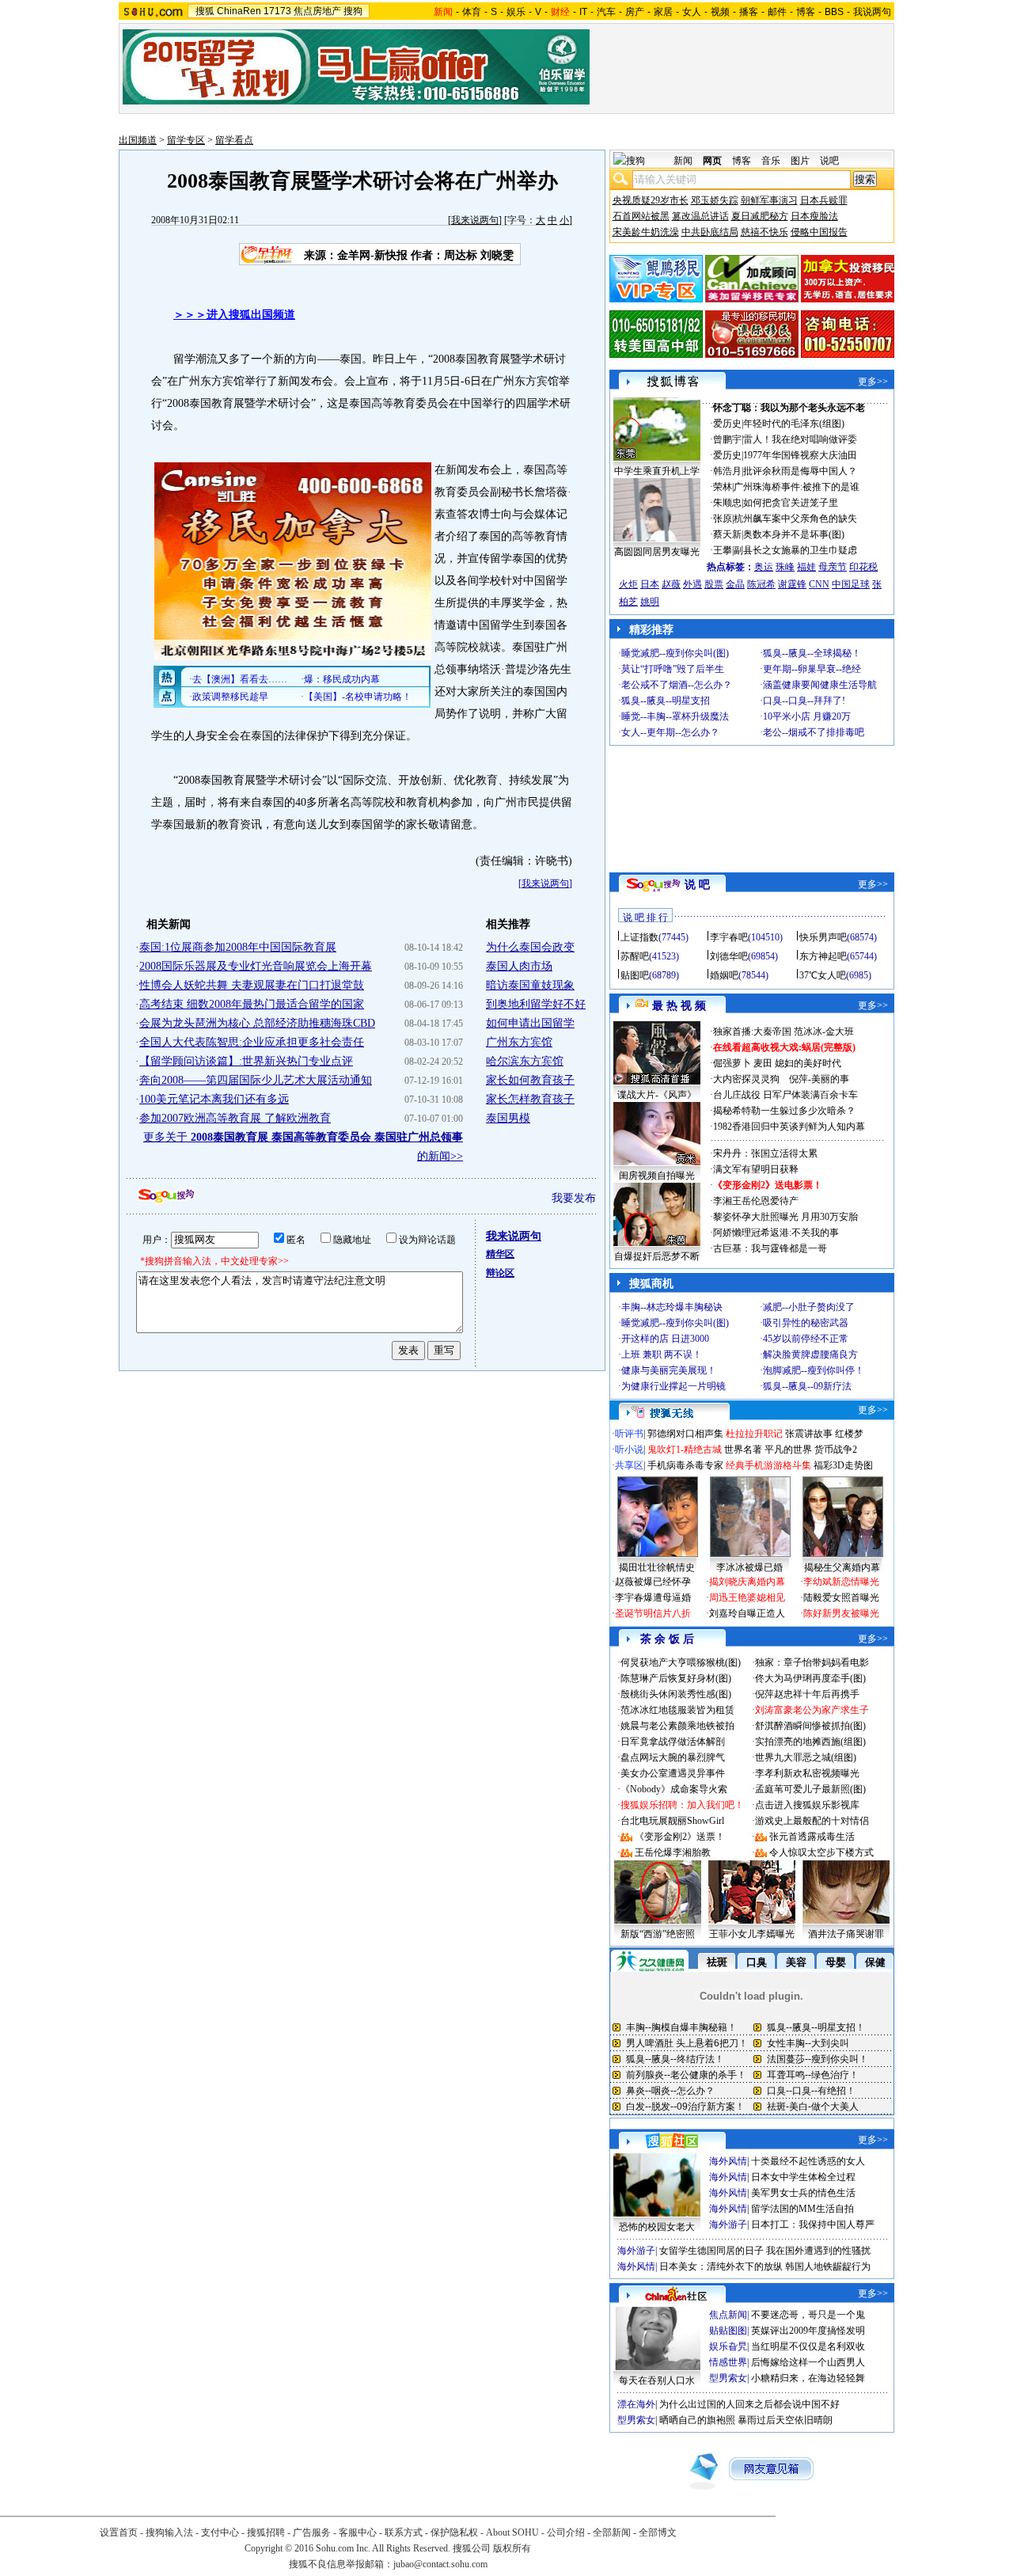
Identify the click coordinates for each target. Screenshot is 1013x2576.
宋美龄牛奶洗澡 (646, 232)
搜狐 (205, 11)
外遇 (692, 584)
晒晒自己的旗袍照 (697, 2420)
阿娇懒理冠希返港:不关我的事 (776, 1233)
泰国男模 (508, 1118)
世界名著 (743, 1449)
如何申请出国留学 (530, 1023)
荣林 (723, 487)
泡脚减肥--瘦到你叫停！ (814, 1370)
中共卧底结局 (710, 232)
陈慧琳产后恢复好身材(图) (676, 1678)
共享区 (629, 1465)
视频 (720, 12)
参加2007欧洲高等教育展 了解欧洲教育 (235, 1118)
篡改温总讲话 (700, 216)
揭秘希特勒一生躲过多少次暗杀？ (784, 1111)
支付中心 (220, 2532)
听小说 (629, 1449)
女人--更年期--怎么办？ (670, 732)
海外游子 (728, 2225)
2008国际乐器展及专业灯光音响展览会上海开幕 (256, 966)
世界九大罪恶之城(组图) (806, 1757)
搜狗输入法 (169, 2532)
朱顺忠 (727, 503)
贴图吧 (635, 975)
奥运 (764, 567)
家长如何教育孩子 (530, 1080)
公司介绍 (566, 2532)
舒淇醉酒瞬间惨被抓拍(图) (810, 1726)
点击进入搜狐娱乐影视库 (807, 1805)
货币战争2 (836, 1449)
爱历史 (727, 424)
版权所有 (512, 2548)
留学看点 (234, 140)
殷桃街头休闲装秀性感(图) (676, 1694)
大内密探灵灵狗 (746, 1079)
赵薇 (671, 584)
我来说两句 (475, 220)
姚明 (650, 602)
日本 (650, 584)
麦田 (763, 1063)
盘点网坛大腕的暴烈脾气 (673, 1757)
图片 (800, 161)
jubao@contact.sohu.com (440, 2564)
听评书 (629, 1434)
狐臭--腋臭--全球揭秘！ (812, 653)
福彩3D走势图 (843, 1465)
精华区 (500, 1254)
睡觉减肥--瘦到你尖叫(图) (675, 653)
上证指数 (639, 937)
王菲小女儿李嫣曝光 (752, 1934)
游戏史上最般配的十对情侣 (812, 1821)
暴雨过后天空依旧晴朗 (785, 2420)
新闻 (683, 161)
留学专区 (186, 140)
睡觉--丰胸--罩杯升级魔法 (675, 716)
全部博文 (658, 2532)
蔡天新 (727, 534)
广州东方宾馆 (519, 1042)
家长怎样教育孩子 (530, 1099)
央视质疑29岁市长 (651, 200)
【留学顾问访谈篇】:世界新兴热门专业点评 (246, 1061)
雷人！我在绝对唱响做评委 (800, 439)
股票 (714, 584)
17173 (277, 11)
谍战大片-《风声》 (657, 1095)
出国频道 (138, 140)
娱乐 (516, 12)
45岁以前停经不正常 (806, 1339)
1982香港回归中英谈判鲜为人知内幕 (789, 1127)
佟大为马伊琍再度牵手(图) (810, 1678)
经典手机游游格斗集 (768, 1465)
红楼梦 (849, 1434)
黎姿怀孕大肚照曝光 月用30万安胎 (785, 1217)
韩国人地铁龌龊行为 (828, 2266)
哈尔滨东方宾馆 (525, 1061)
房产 (635, 12)
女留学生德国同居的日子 (711, 2251)
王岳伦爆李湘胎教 (673, 1852)
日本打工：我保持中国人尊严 (813, 2225)
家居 (663, 12)
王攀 (723, 550)
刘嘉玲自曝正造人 (747, 1613)
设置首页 (119, 2532)
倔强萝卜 (732, 1063)
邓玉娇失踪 (715, 200)
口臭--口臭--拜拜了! (804, 701)
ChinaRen (239, 11)
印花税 (863, 567)
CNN (819, 584)
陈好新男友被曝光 (841, 1613)
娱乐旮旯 (728, 2346)
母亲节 (833, 567)
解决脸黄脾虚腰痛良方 (810, 1354)
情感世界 (728, 2362)
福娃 (806, 567)
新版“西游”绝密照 (658, 1934)
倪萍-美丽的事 (819, 1079)
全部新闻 (612, 2532)
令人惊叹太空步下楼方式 (821, 1852)
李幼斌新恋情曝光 (841, 1582)
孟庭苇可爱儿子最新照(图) (810, 1789)
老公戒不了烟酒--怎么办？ (677, 685)
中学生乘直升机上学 (657, 471)
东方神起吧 (823, 956)
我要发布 (574, 1198)
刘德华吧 (729, 956)
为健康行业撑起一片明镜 (673, 1386)
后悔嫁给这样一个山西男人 (808, 2362)
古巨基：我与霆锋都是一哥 (770, 1248)
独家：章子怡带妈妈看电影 (812, 1662)
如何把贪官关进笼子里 (791, 503)
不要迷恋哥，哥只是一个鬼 (808, 2315)
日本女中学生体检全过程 (803, 2177)
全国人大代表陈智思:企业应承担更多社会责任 (252, 1042)
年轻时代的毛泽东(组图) (794, 424)
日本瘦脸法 (814, 216)
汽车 (606, 12)
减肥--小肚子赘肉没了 (809, 1307)
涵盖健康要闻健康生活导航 (820, 685)
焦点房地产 (317, 11)
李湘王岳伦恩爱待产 (756, 1201)
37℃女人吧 (823, 975)
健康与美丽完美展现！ (669, 1370)
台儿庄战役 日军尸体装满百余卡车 (785, 1095)
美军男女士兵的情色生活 (803, 2193)
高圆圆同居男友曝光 (657, 552)
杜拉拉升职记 (754, 1434)
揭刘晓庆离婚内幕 (747, 1582)
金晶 (735, 584)
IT (583, 12)
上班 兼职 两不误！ (662, 1354)
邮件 (777, 12)
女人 (692, 12)
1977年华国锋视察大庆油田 (800, 455)
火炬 (628, 584)
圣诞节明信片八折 (653, 1613)
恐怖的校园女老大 (657, 2227)
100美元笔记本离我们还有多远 (214, 1099)
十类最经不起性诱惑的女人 (808, 2161)
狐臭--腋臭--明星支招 (666, 701)
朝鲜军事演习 (769, 200)
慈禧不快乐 (764, 232)
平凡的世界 (788, 1449)
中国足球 (851, 584)
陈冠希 (761, 584)
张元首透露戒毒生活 (812, 1837)
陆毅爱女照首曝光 (841, 1598)
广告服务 (312, 2532)
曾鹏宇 (727, 439)
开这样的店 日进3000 (665, 1339)
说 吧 (697, 885)
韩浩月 (727, 471)
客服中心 (358, 2532)
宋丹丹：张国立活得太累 (765, 1153)
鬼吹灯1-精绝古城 (685, 1449)
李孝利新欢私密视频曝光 (807, 1773)
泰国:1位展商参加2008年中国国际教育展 (238, 947)
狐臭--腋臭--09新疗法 (807, 1386)
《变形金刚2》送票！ (680, 1837)
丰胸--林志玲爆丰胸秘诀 (672, 1307)
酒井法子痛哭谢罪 (846, 1934)
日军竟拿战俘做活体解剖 (673, 1742)
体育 (472, 12)
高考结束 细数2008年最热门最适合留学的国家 (252, 1004)
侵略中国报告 (819, 232)
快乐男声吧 (823, 937)
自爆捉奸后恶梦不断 (657, 1256)
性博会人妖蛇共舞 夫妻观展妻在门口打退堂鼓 (252, 985)
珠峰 (785, 567)
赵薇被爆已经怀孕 (653, 1582)
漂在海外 (636, 2404)
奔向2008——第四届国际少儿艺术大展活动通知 (256, 1080)
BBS (834, 12)
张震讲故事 (809, 1434)
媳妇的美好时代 (808, 1063)
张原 (723, 519)
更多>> (873, 382)
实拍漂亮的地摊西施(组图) (810, 1742)
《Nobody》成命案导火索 (674, 1789)
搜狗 (353, 11)
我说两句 (872, 12)
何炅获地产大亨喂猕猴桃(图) (681, 1662)
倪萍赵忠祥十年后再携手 (807, 1694)
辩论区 (500, 1273)
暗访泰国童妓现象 (530, 985)
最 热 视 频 (679, 1006)
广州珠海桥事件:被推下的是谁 (797, 487)
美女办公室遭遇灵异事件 (673, 1773)
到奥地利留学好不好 (536, 1004)
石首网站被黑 (641, 216)
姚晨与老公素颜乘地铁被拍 (677, 1726)
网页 (712, 161)
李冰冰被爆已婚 (749, 1567)
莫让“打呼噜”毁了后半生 (673, 669)
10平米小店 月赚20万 (807, 716)
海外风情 (728, 2161)
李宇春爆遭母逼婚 (653, 1598)
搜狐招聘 (266, 2532)
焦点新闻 (728, 2315)
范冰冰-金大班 (824, 1032)
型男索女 (728, 2378)
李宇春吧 (729, 937)
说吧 (829, 161)
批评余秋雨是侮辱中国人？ (800, 471)
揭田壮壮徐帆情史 (657, 1567)
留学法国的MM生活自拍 (802, 2209)
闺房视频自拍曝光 (657, 1176)
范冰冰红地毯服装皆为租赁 (677, 1710)
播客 (749, 12)
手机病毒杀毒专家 (685, 1465)
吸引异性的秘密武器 (806, 1323)
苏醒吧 (635, 956)
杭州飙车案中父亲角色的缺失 (795, 519)
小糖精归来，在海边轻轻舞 (808, 2378)
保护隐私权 (454, 2532)
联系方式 (404, 2532)
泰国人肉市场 (519, 966)
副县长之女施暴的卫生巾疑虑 (795, 550)
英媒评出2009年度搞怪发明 (808, 2331)
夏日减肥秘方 (760, 216)
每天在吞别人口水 (657, 2380)
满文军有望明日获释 (756, 1169)
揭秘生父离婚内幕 (842, 1567)
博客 (806, 12)
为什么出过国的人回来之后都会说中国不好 (749, 2404)
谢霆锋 (792, 584)
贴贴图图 (728, 2331)
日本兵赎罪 (824, 200)
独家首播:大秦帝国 (752, 1032)
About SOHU (512, 2532)
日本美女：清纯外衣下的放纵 (721, 2266)
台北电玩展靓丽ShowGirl (672, 1821)
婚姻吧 (724, 975)
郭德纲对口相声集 (685, 1434)
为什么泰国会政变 (530, 947)
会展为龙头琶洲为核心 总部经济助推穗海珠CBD (257, 1023)
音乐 (771, 161)
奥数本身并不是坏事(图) (794, 534)
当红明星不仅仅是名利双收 (808, 2346)
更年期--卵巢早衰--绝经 (812, 669)
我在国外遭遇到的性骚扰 (818, 2251)
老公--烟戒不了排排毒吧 (814, 732)
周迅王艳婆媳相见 (747, 1598)
